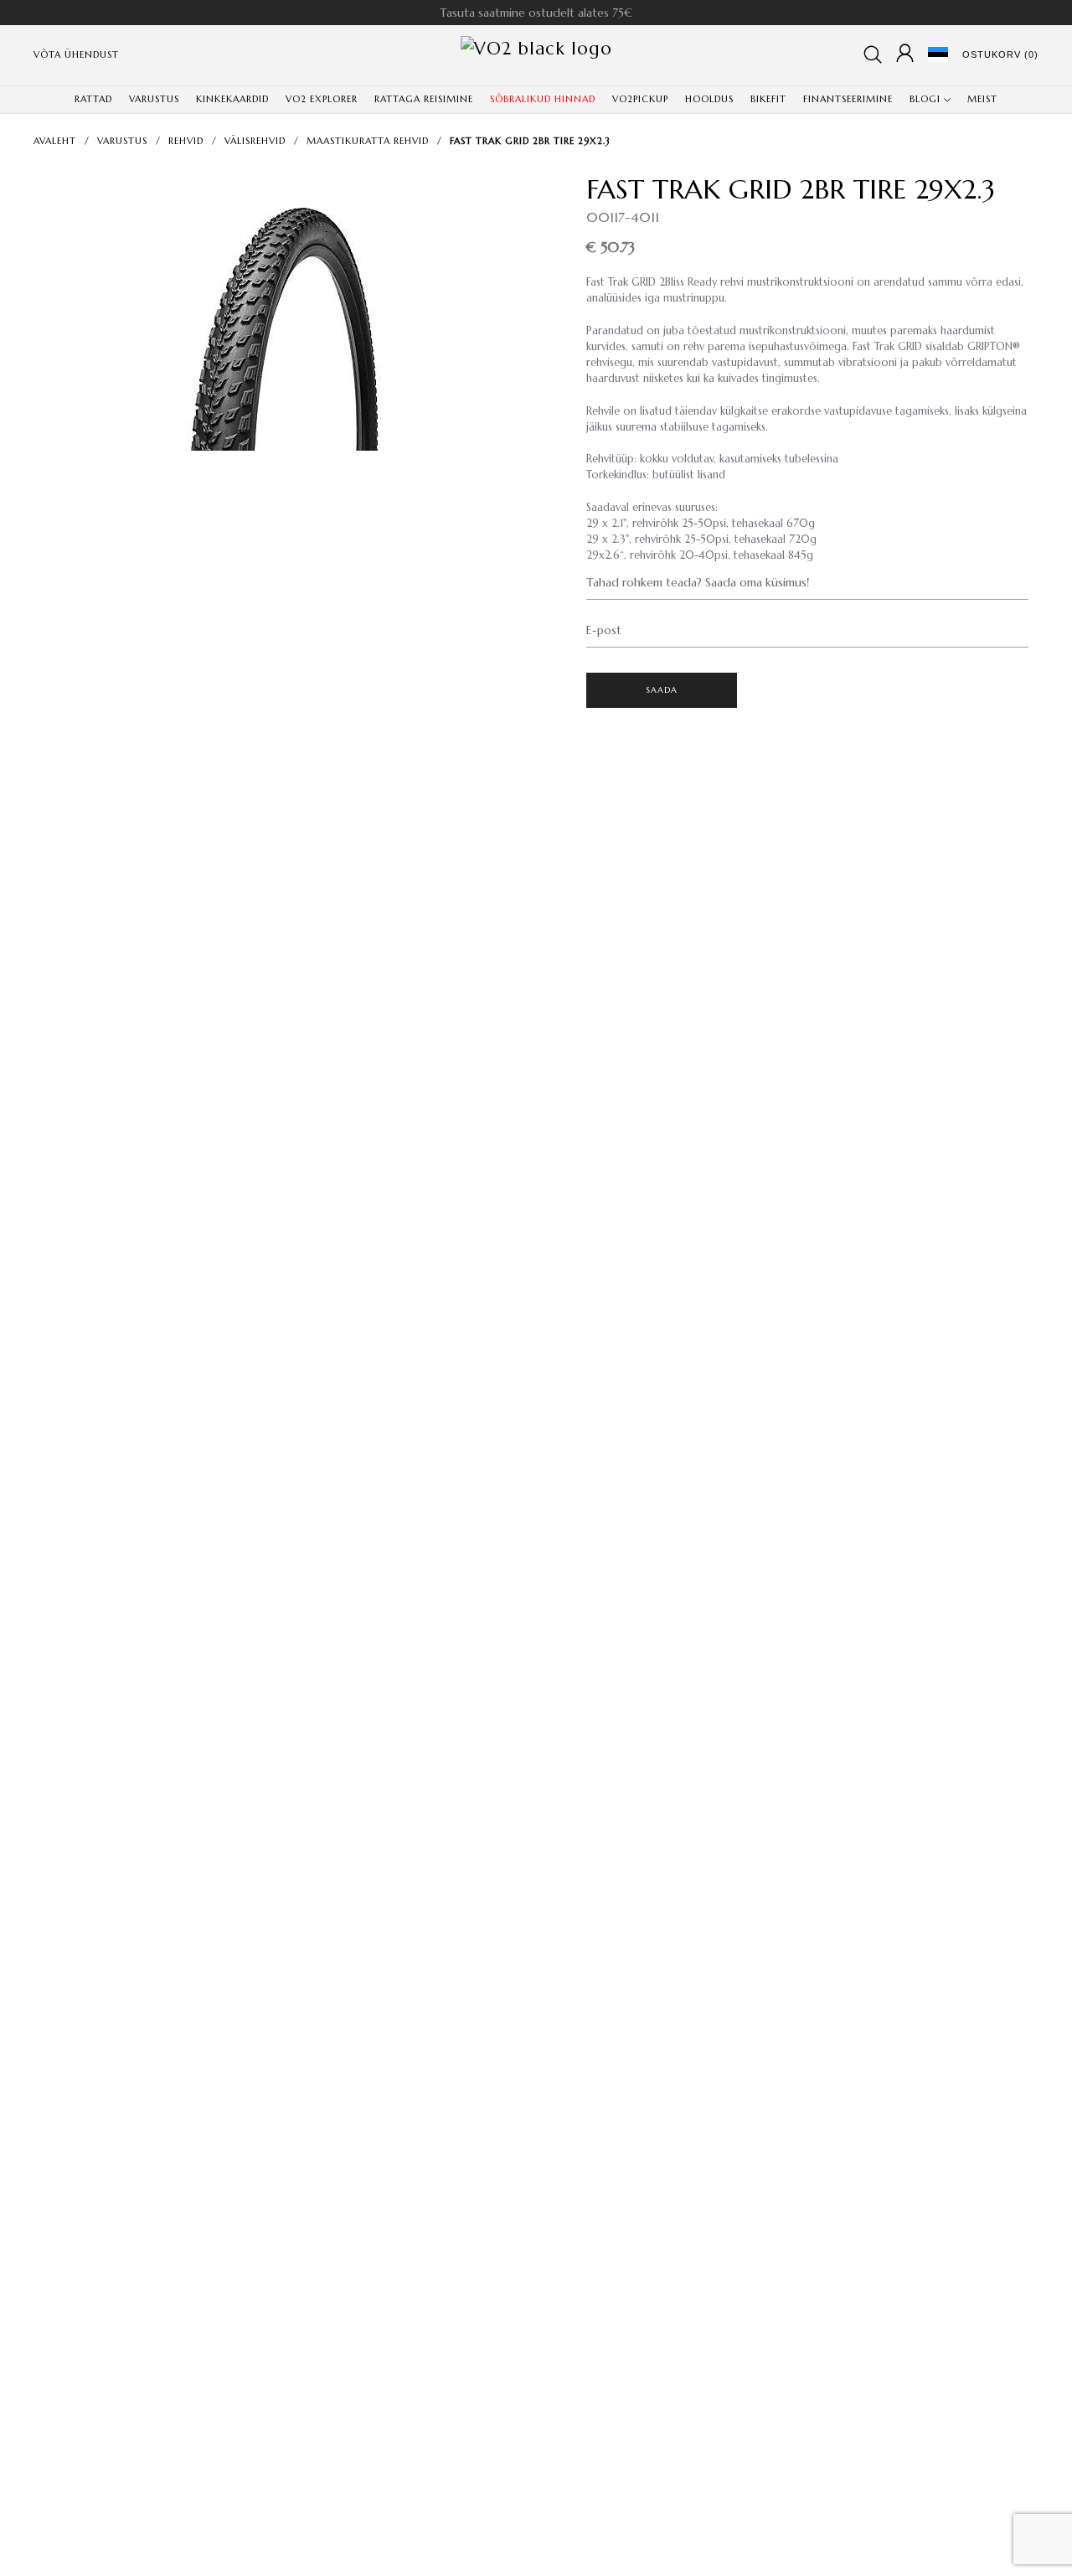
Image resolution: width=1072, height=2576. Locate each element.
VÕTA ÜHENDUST (76, 54)
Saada (662, 690)
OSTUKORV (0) (1000, 54)
